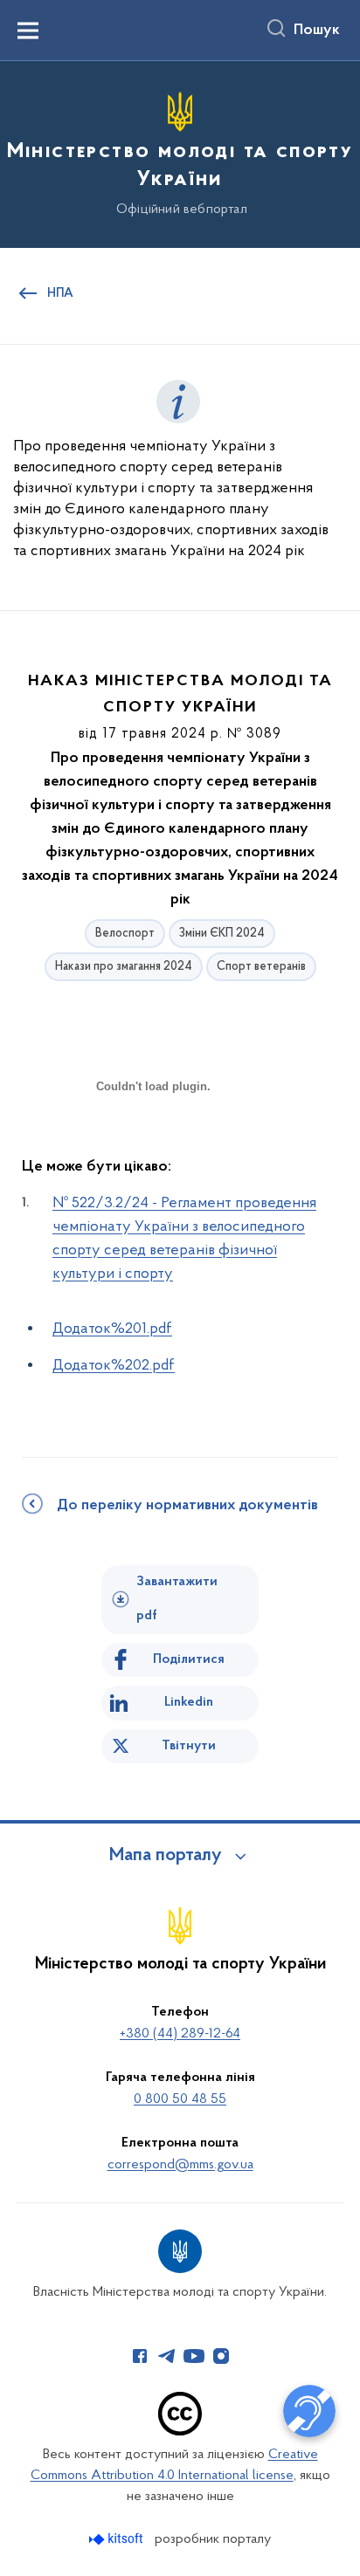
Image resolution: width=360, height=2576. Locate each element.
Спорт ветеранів (261, 967)
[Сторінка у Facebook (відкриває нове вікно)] (140, 2356)
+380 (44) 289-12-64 (180, 2034)
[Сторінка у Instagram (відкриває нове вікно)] (221, 2356)
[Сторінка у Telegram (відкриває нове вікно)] (167, 2356)
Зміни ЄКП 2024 (222, 934)
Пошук (317, 31)
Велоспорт (125, 934)
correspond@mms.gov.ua (180, 2165)
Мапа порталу (166, 1856)
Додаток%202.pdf (114, 1366)
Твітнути (189, 1746)
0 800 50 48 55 (180, 2099)
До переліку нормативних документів (187, 1506)
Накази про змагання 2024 (124, 967)
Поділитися (189, 1659)
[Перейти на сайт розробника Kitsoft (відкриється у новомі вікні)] (118, 2539)
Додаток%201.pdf (112, 1329)
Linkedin (189, 1702)
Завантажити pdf (177, 1599)
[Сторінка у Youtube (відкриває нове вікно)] (194, 2356)
